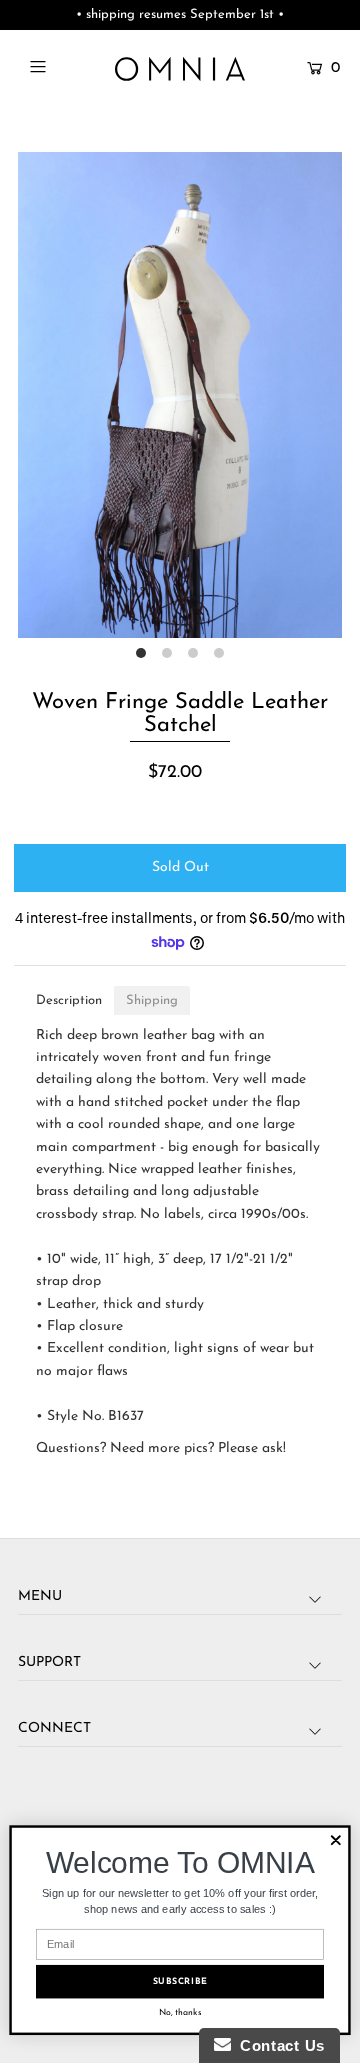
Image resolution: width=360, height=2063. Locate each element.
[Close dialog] (336, 1840)
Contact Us (278, 2045)
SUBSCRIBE (180, 1981)
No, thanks (180, 2012)
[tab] (69, 1000)
